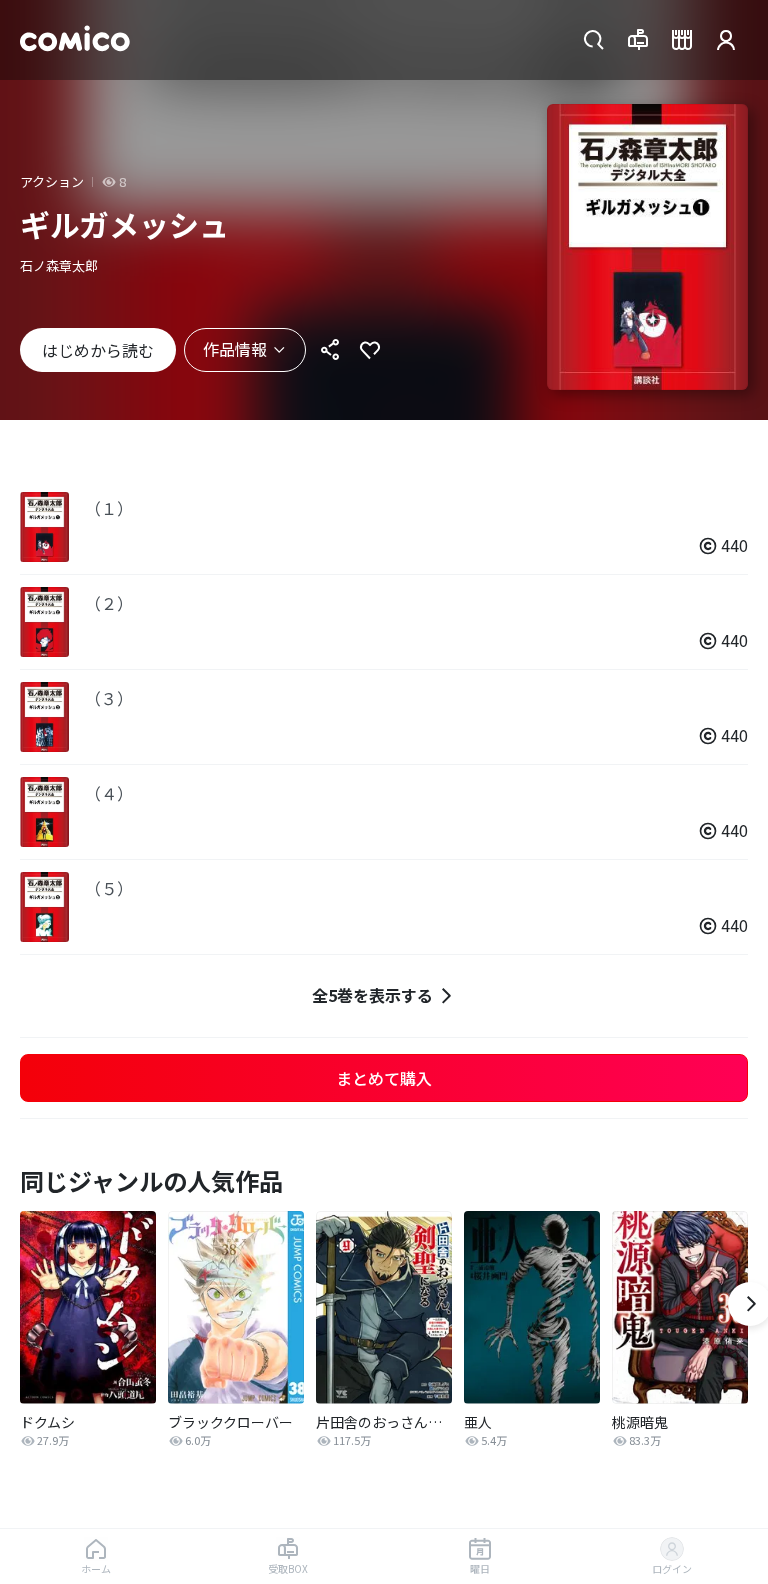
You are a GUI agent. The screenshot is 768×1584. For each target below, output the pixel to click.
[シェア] (330, 350)
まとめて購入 (384, 1078)
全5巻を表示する (372, 995)
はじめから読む (98, 350)
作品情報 (235, 349)
